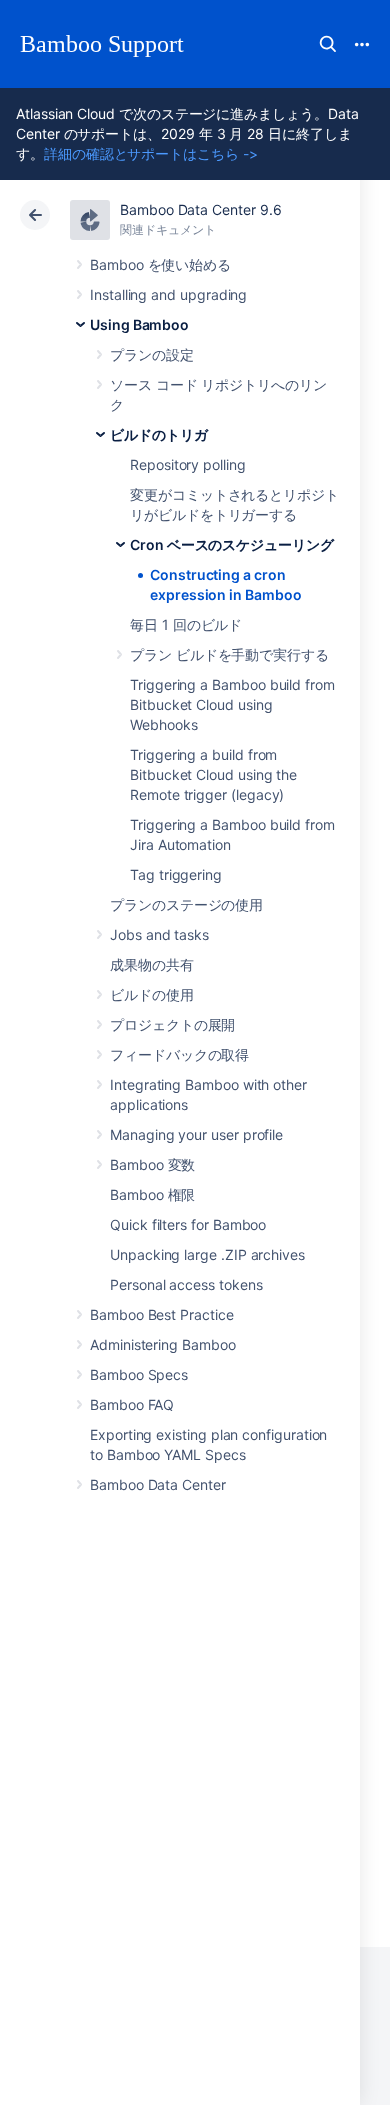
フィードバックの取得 (179, 1054)
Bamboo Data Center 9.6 (200, 209)
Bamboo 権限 (152, 1194)
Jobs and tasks (159, 934)
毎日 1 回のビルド (186, 624)
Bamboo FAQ (132, 1404)
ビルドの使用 (152, 994)
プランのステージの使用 (186, 904)
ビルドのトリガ (159, 434)
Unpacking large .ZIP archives (207, 1254)
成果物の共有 (152, 964)
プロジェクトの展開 (172, 1024)
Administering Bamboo (163, 1344)
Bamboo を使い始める (160, 264)
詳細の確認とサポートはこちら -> (151, 153)
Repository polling (188, 464)
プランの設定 (152, 354)
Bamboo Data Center (158, 1484)
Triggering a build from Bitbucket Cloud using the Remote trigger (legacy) (213, 774)
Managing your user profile (196, 1134)
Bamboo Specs (139, 1374)
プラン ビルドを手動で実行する (229, 654)
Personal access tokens (186, 1284)
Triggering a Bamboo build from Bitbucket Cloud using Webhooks (232, 704)
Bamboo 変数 (152, 1164)
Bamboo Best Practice (162, 1314)
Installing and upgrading (168, 294)
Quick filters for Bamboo (188, 1224)
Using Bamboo (139, 324)
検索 (328, 44)
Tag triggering (176, 874)
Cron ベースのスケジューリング (232, 544)
